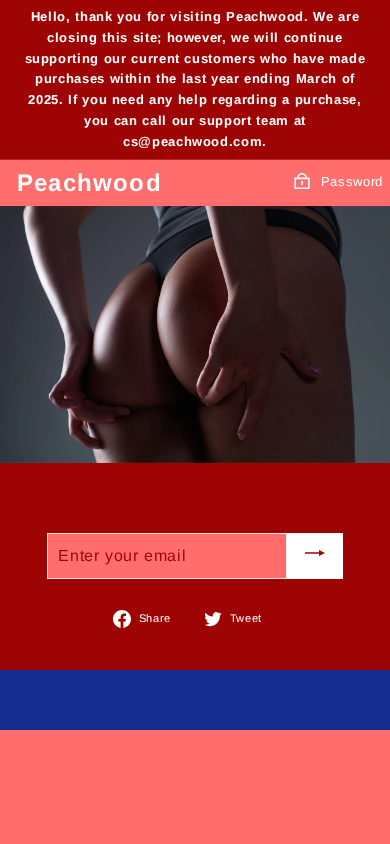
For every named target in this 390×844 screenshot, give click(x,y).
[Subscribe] (315, 555)
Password (352, 181)
